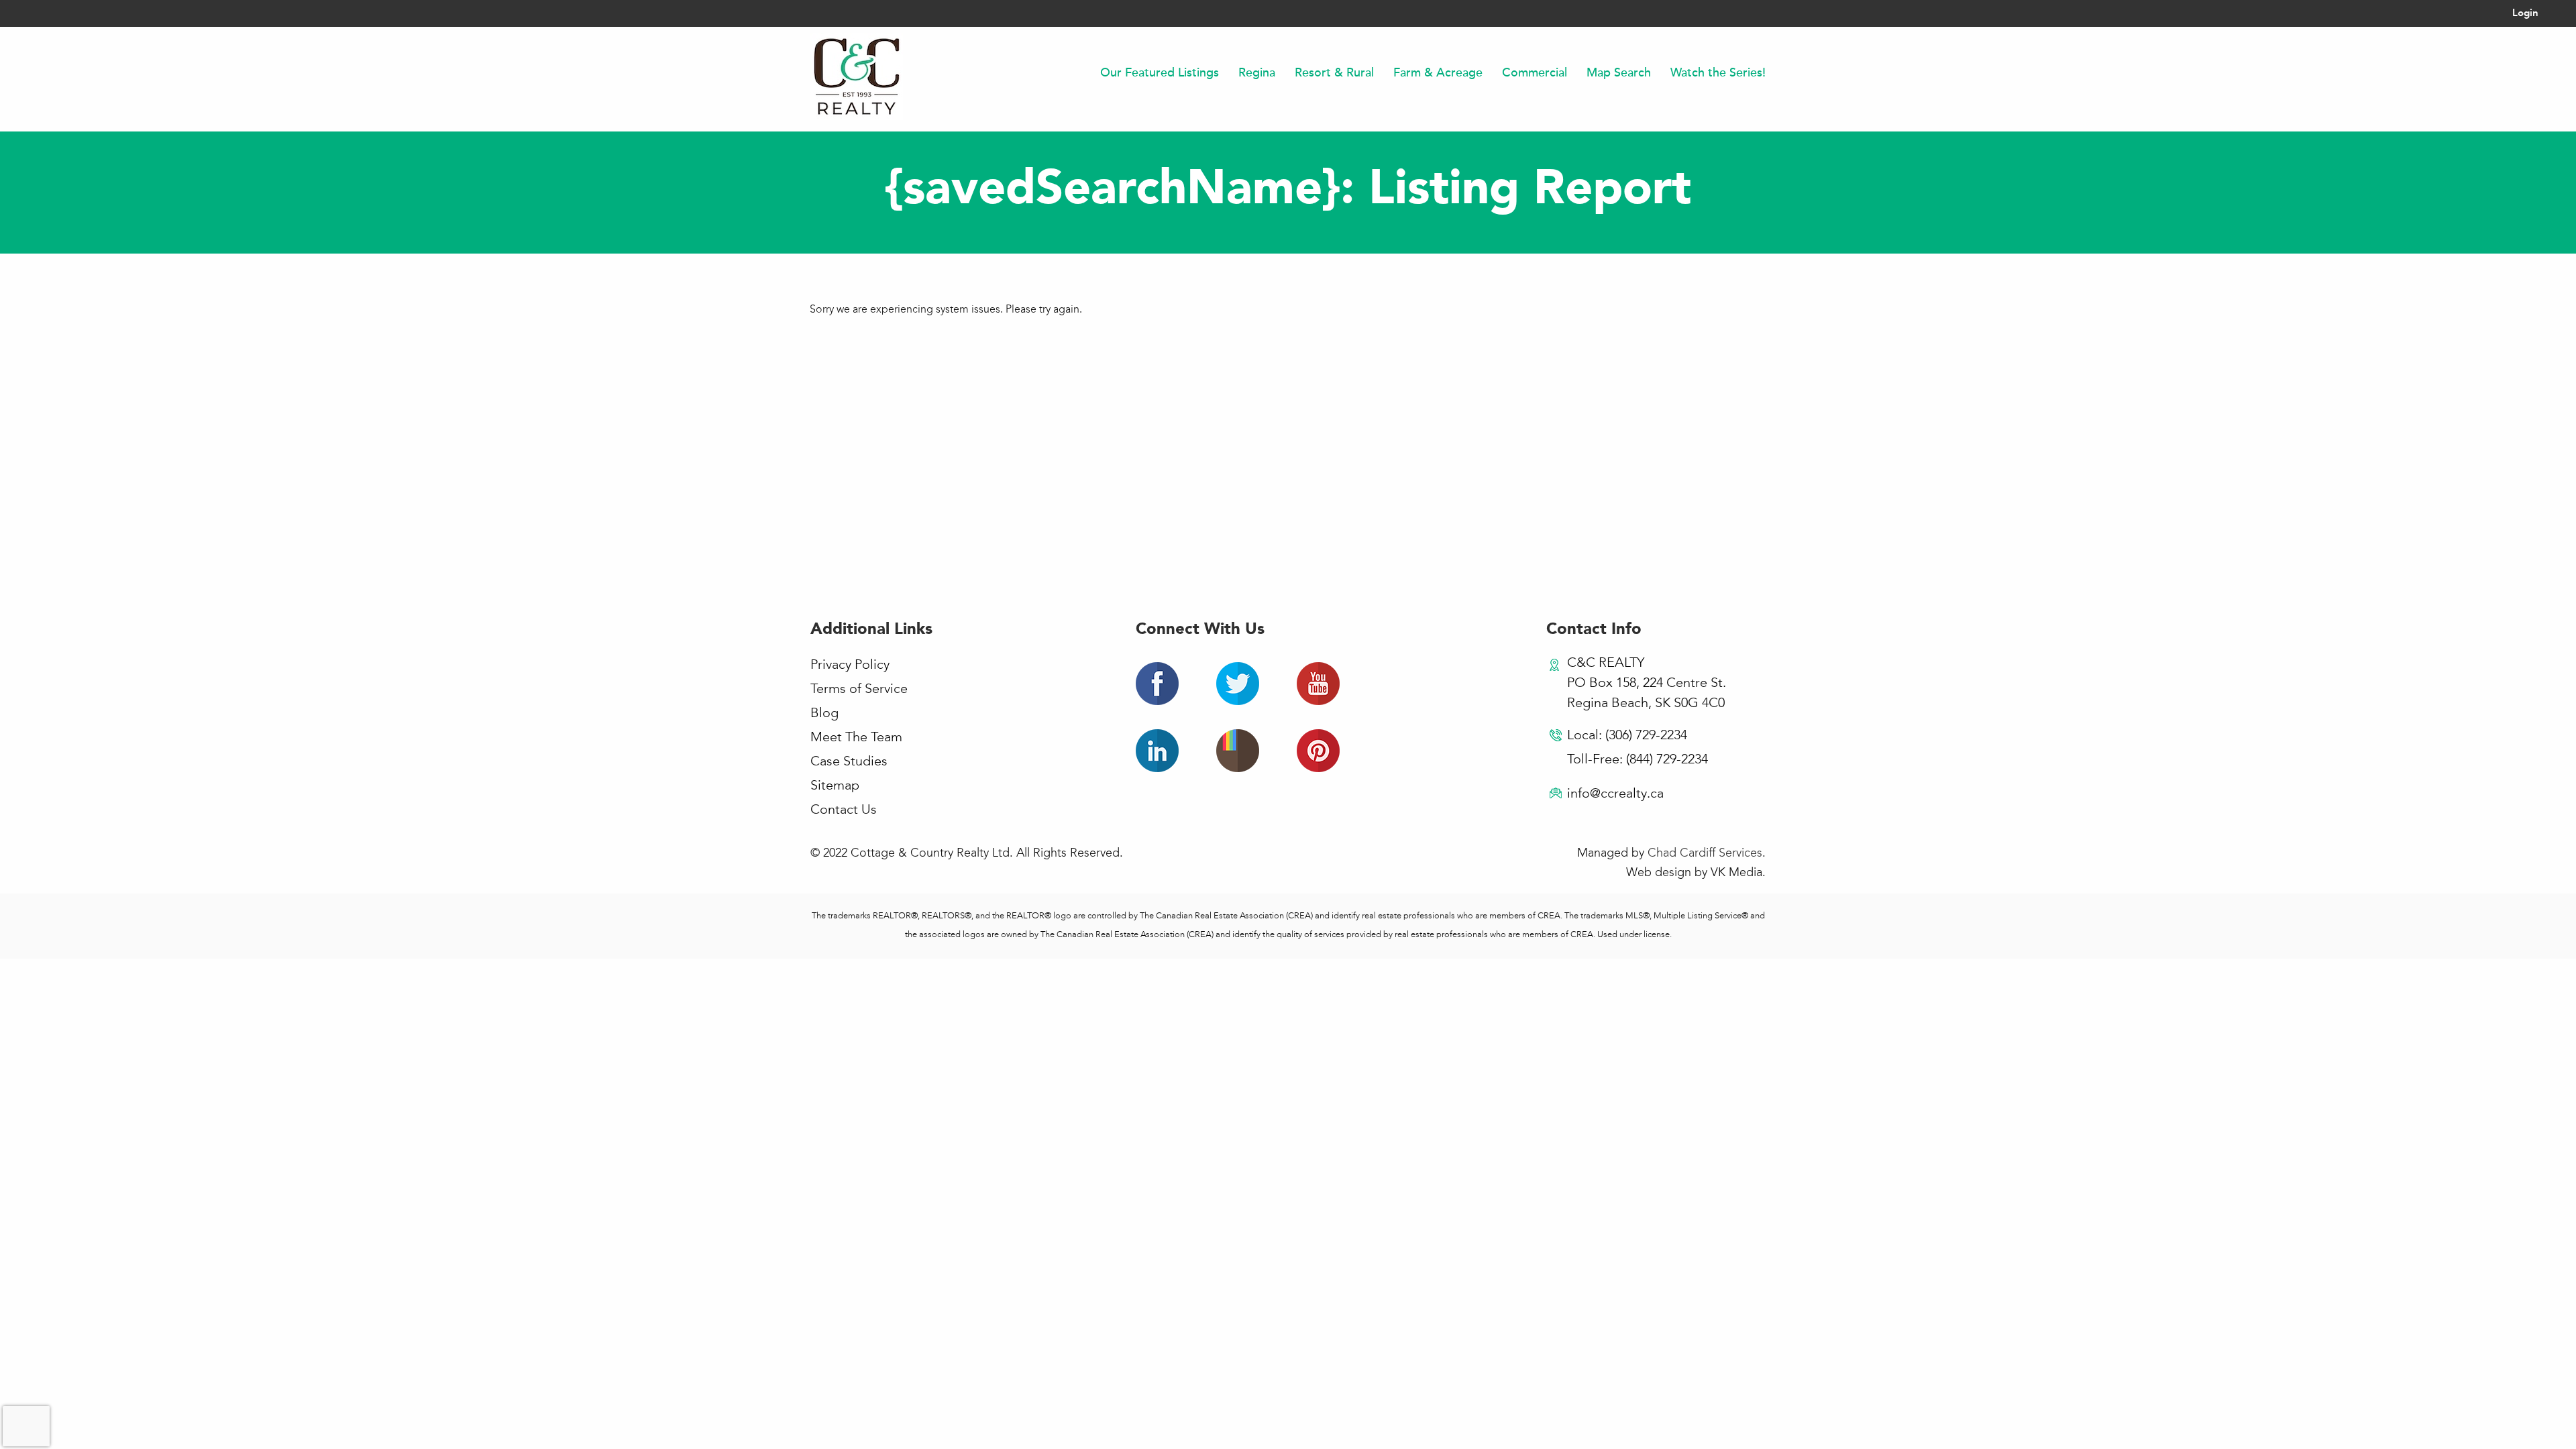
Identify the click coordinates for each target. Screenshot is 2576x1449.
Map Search (1619, 72)
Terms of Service (859, 690)
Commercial (1535, 72)
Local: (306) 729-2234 (1627, 736)
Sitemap (835, 786)
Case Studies (849, 762)
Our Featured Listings (1160, 72)
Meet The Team (856, 738)
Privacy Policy (850, 665)
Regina (1257, 72)
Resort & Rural (1334, 72)
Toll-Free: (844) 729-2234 (1638, 760)
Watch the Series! (1718, 72)
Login (2525, 14)
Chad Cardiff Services (1705, 853)
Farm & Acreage (1438, 72)
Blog (824, 714)
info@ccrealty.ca (1615, 794)
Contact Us (844, 810)
